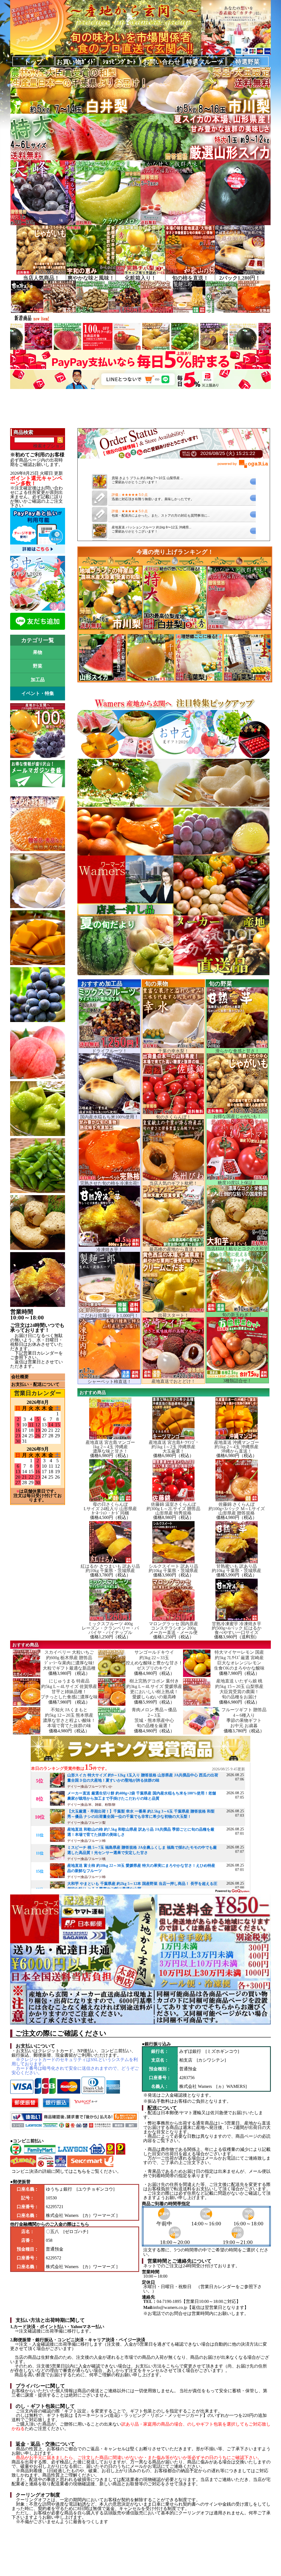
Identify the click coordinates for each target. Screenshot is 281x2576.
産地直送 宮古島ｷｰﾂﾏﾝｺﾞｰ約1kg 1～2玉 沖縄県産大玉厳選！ (173, 1447)
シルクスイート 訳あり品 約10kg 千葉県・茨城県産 (173, 1568)
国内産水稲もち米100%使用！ (109, 1117)
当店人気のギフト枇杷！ (173, 1183)
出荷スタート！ (173, 1315)
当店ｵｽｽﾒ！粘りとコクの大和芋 (237, 1249)
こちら (80, 2171)
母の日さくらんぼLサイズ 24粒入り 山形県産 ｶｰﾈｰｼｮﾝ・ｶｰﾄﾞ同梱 (110, 1509)
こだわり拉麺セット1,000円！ (109, 1316)
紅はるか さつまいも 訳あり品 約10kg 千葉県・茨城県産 (110, 1568)
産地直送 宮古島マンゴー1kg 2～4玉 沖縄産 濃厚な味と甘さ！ (110, 1447)
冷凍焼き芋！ (109, 1250)
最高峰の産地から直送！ (173, 1249)
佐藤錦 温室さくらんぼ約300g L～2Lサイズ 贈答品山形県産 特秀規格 (173, 1509)
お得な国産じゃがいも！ (237, 1116)
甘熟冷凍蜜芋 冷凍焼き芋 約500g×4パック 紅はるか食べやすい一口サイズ (237, 1628)
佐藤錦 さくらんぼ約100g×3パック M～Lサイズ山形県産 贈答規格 (237, 1509)
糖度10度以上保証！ (237, 1183)
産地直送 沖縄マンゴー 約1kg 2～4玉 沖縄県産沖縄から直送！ (237, 1447)
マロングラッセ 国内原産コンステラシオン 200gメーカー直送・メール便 (173, 1628)
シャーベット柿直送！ (109, 1382)
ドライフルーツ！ (109, 1051)
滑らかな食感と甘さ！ (237, 1051)
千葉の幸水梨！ (173, 1051)
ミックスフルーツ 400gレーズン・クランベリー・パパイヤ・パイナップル (110, 1628)
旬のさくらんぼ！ (173, 1117)
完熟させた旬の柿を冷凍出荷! (109, 1183)
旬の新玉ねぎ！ (237, 1315)
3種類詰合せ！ (237, 1381)
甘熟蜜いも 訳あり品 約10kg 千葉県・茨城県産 (237, 1568)
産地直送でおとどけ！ (173, 1381)
